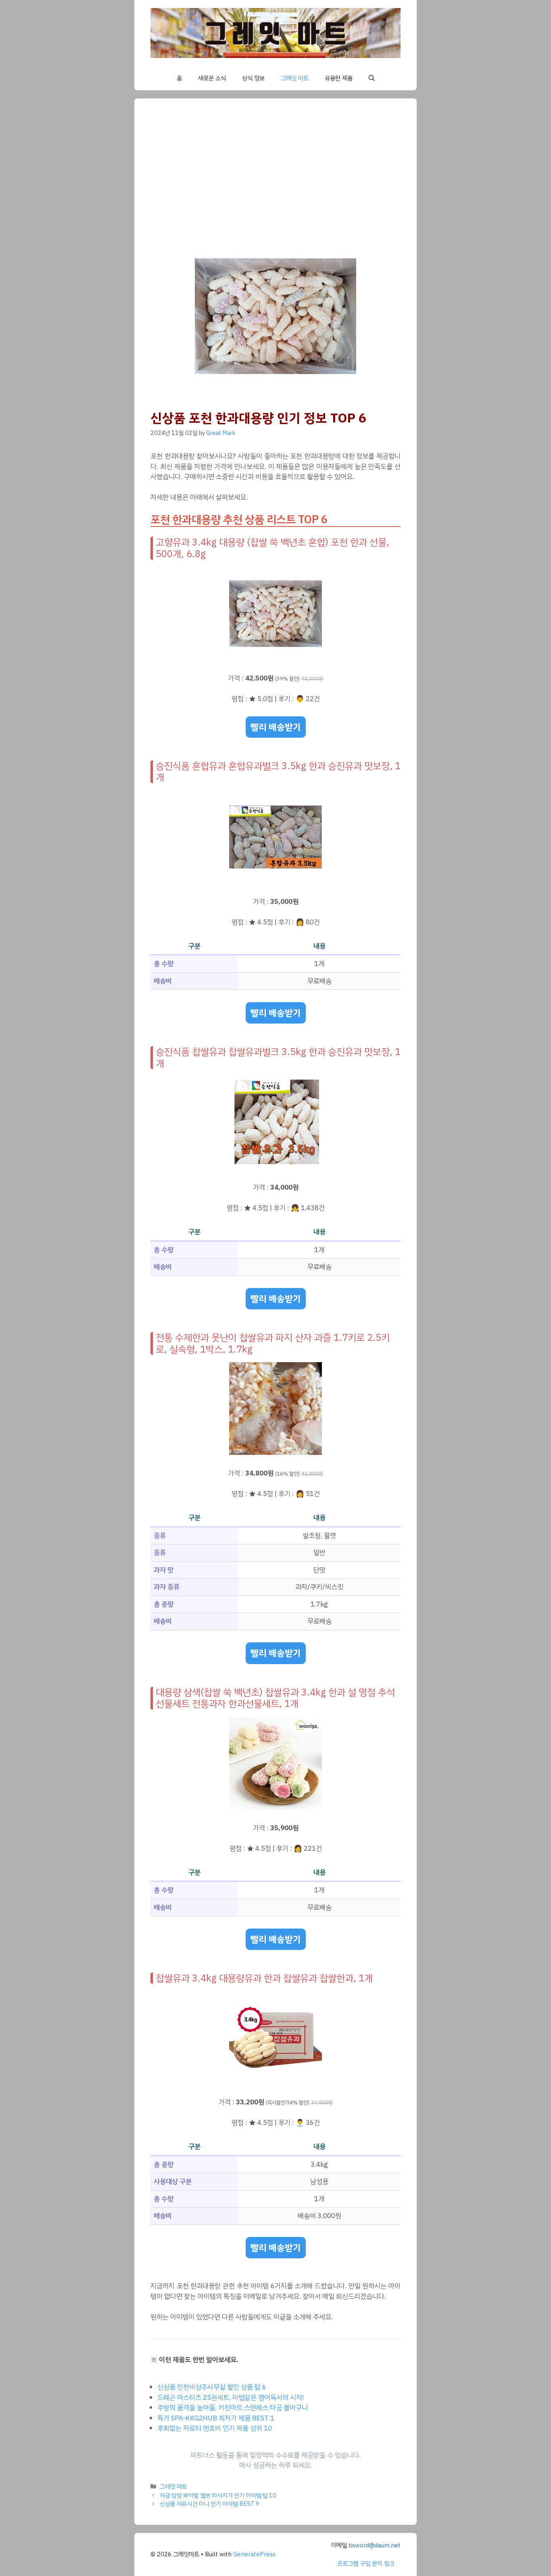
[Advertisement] (292, 175)
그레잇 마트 (295, 78)
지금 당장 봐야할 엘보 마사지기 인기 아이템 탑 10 (218, 2495)
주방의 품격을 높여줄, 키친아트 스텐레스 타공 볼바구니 (233, 2408)
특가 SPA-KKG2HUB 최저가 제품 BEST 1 (216, 2418)
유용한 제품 (339, 78)
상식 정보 (253, 78)
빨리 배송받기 (276, 727)
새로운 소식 (212, 78)
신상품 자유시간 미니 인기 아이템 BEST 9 (210, 2504)
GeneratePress (254, 2554)
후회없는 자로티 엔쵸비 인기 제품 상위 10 (215, 2428)
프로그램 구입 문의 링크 (366, 2564)
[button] (372, 78)
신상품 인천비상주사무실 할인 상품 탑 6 (212, 2387)
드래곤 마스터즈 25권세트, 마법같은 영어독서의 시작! (231, 2398)
